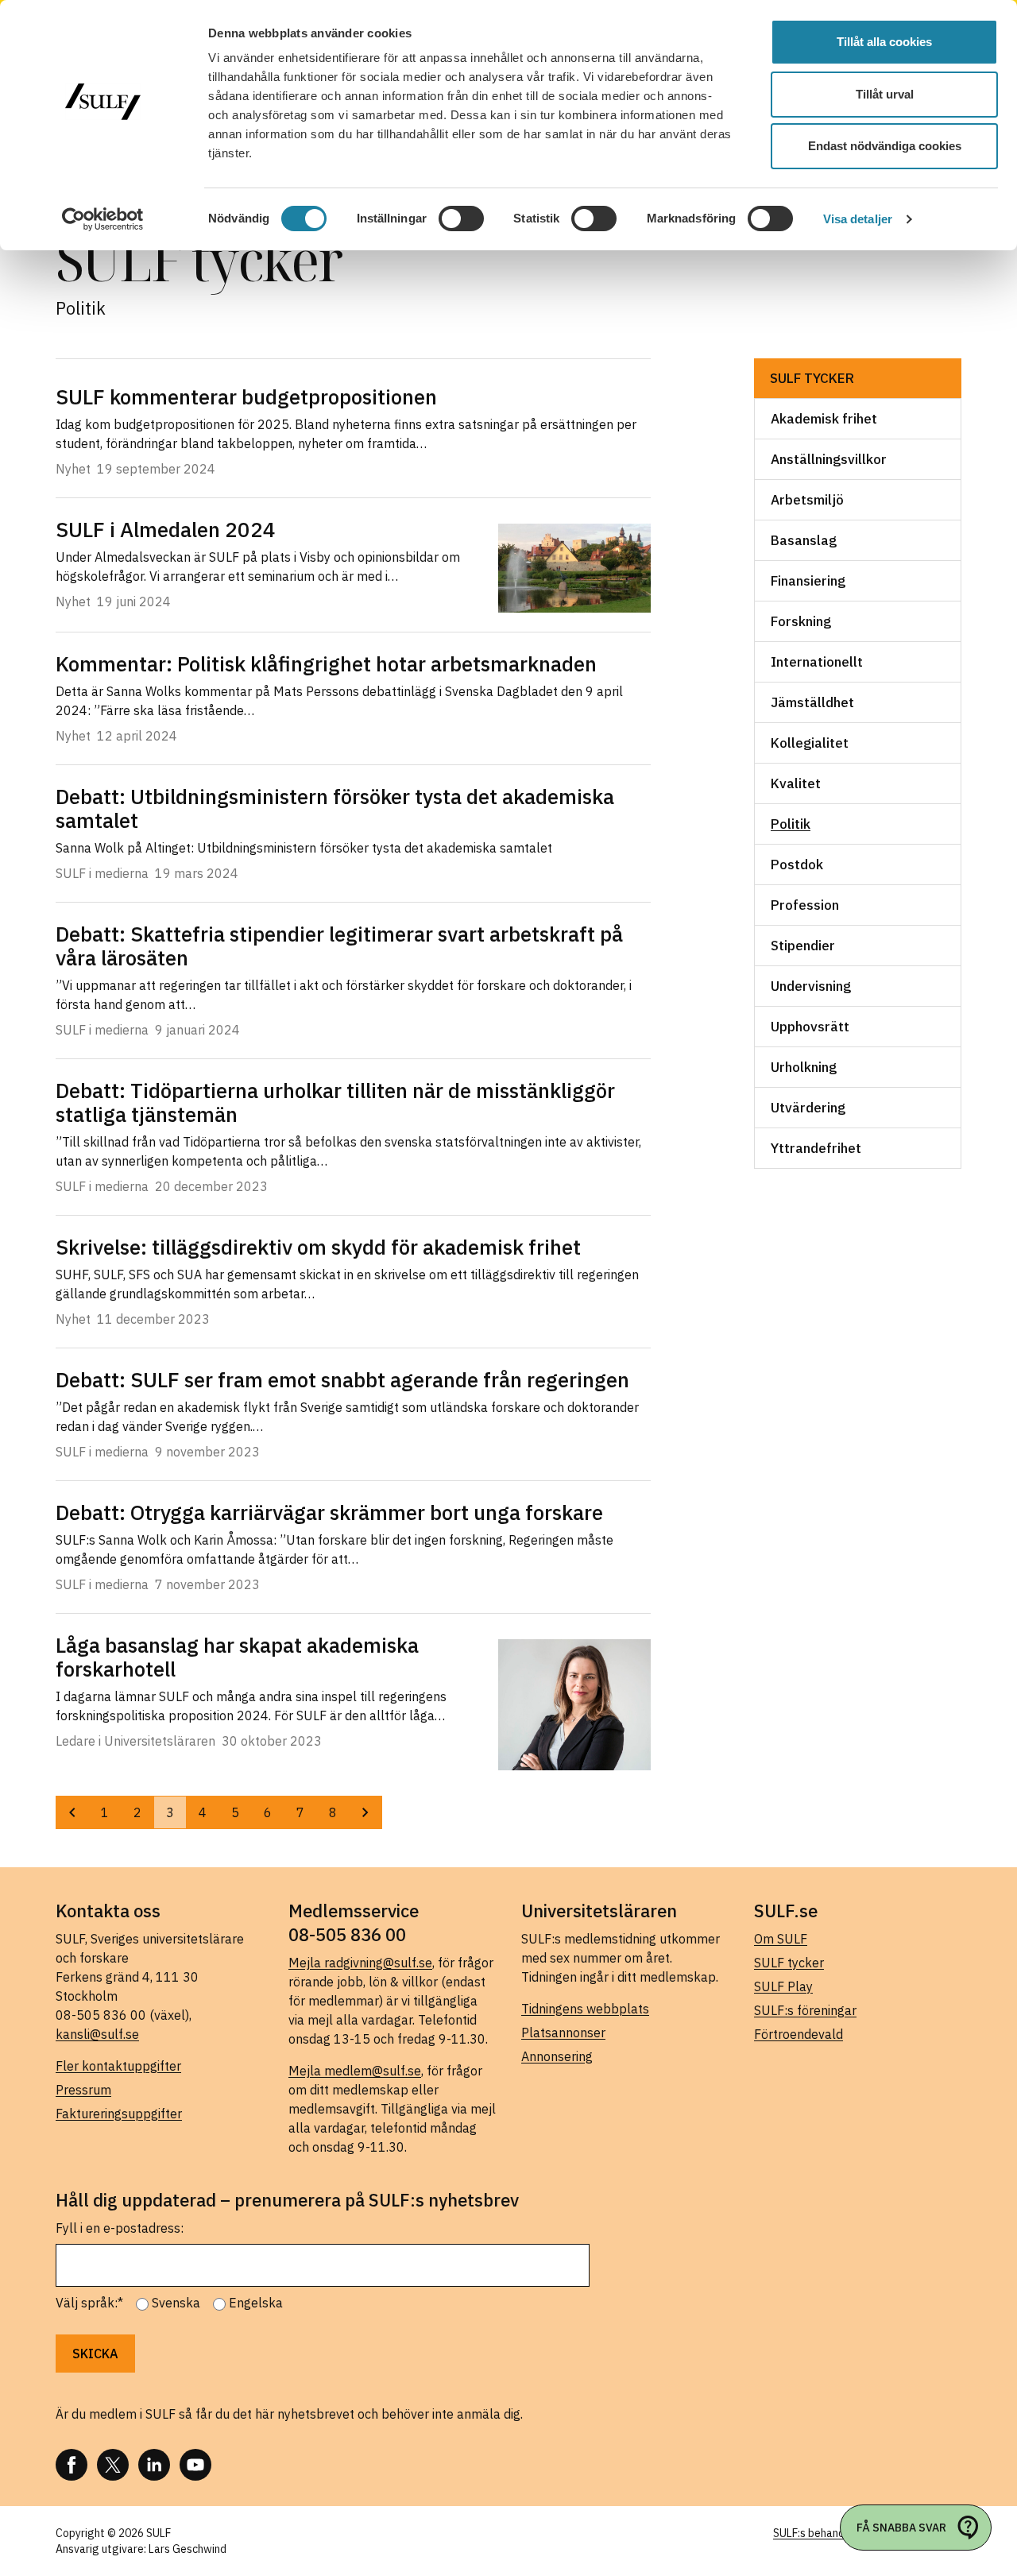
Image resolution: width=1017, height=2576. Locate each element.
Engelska (256, 2303)
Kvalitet (796, 783)
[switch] (461, 219)
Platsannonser (563, 2033)
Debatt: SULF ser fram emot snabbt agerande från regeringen (342, 1379)
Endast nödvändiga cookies (885, 146)
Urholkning (804, 1067)
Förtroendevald (799, 2034)
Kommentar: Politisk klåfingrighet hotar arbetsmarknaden (326, 663)
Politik (791, 824)
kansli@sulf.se (97, 2034)
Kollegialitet (810, 743)
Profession (805, 905)
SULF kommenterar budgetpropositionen (246, 396)
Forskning (801, 621)
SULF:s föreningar (805, 2010)
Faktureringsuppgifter (119, 2114)
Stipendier (803, 946)
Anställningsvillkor (829, 459)
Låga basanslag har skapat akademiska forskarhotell (237, 1657)
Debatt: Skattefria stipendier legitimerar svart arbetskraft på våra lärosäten (339, 946)
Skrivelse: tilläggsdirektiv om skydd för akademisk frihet (318, 1247)
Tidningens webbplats (585, 2009)
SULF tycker (812, 378)
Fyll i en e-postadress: (120, 2228)
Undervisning (811, 986)
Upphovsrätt (810, 1027)
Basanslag (804, 540)
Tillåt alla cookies (884, 42)
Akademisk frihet (824, 419)
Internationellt (817, 662)
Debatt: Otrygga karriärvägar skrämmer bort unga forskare (329, 1512)
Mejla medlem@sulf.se (355, 2071)
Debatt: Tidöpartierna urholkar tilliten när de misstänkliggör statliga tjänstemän (335, 1102)
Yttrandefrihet (816, 1148)
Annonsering (557, 2056)
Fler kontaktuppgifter (118, 2066)
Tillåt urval (885, 94)
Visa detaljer (858, 219)
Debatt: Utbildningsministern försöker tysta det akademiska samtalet (335, 808)
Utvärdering (808, 1108)
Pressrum (83, 2090)
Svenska (176, 2303)
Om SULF (781, 1939)
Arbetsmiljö (807, 500)
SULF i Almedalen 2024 (166, 529)
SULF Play (783, 1986)
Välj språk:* (89, 2303)
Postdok (797, 864)
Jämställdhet (812, 702)
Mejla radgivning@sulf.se (360, 1963)
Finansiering (808, 581)
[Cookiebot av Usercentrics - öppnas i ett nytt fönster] (103, 219)
